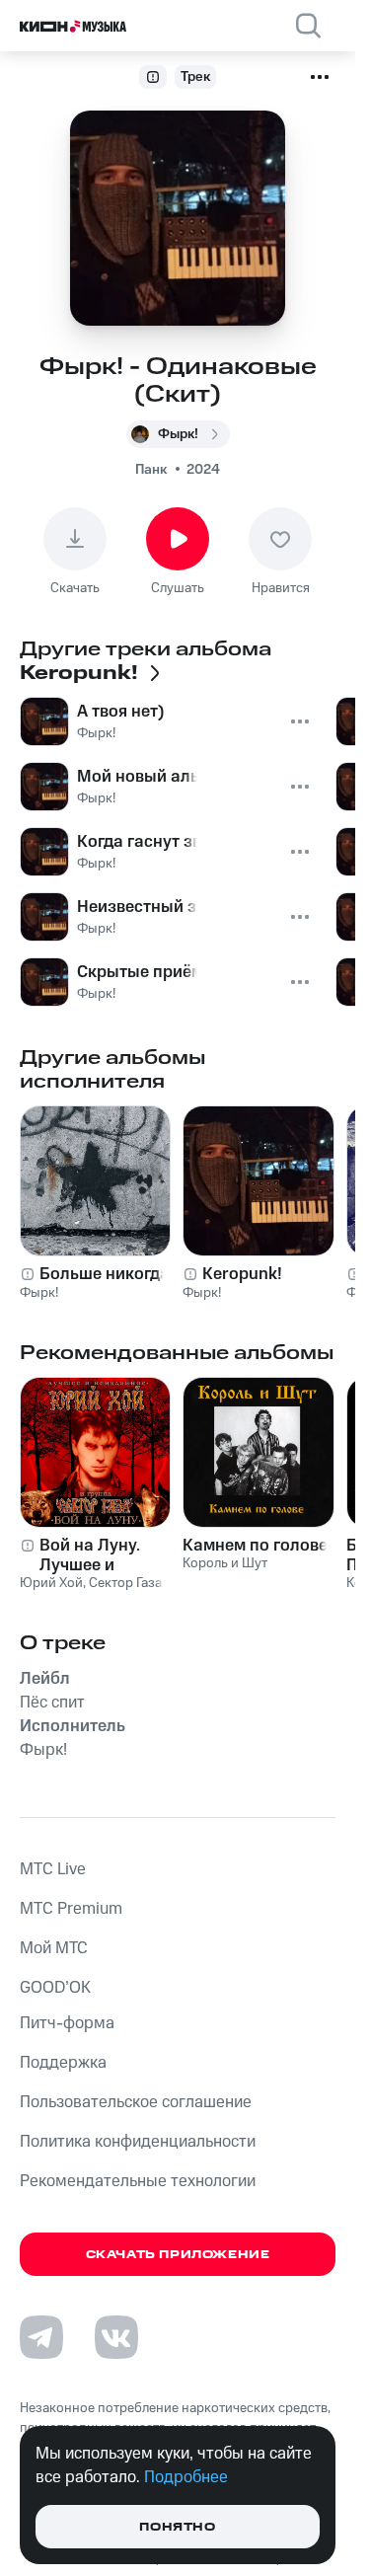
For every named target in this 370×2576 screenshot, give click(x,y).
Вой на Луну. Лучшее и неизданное (90, 1555)
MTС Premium (71, 1909)
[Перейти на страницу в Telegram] (41, 2337)
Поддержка (63, 2063)
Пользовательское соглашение (136, 2102)
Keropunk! (242, 1274)
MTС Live (53, 1869)
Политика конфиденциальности (138, 2142)
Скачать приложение (178, 2255)
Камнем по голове (255, 1546)
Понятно (177, 2527)
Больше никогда (105, 1274)
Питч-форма (67, 2023)
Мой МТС (54, 1948)
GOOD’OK (55, 1988)
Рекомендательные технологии (138, 2181)
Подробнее (186, 2477)
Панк (151, 470)
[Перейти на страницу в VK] (116, 2337)
